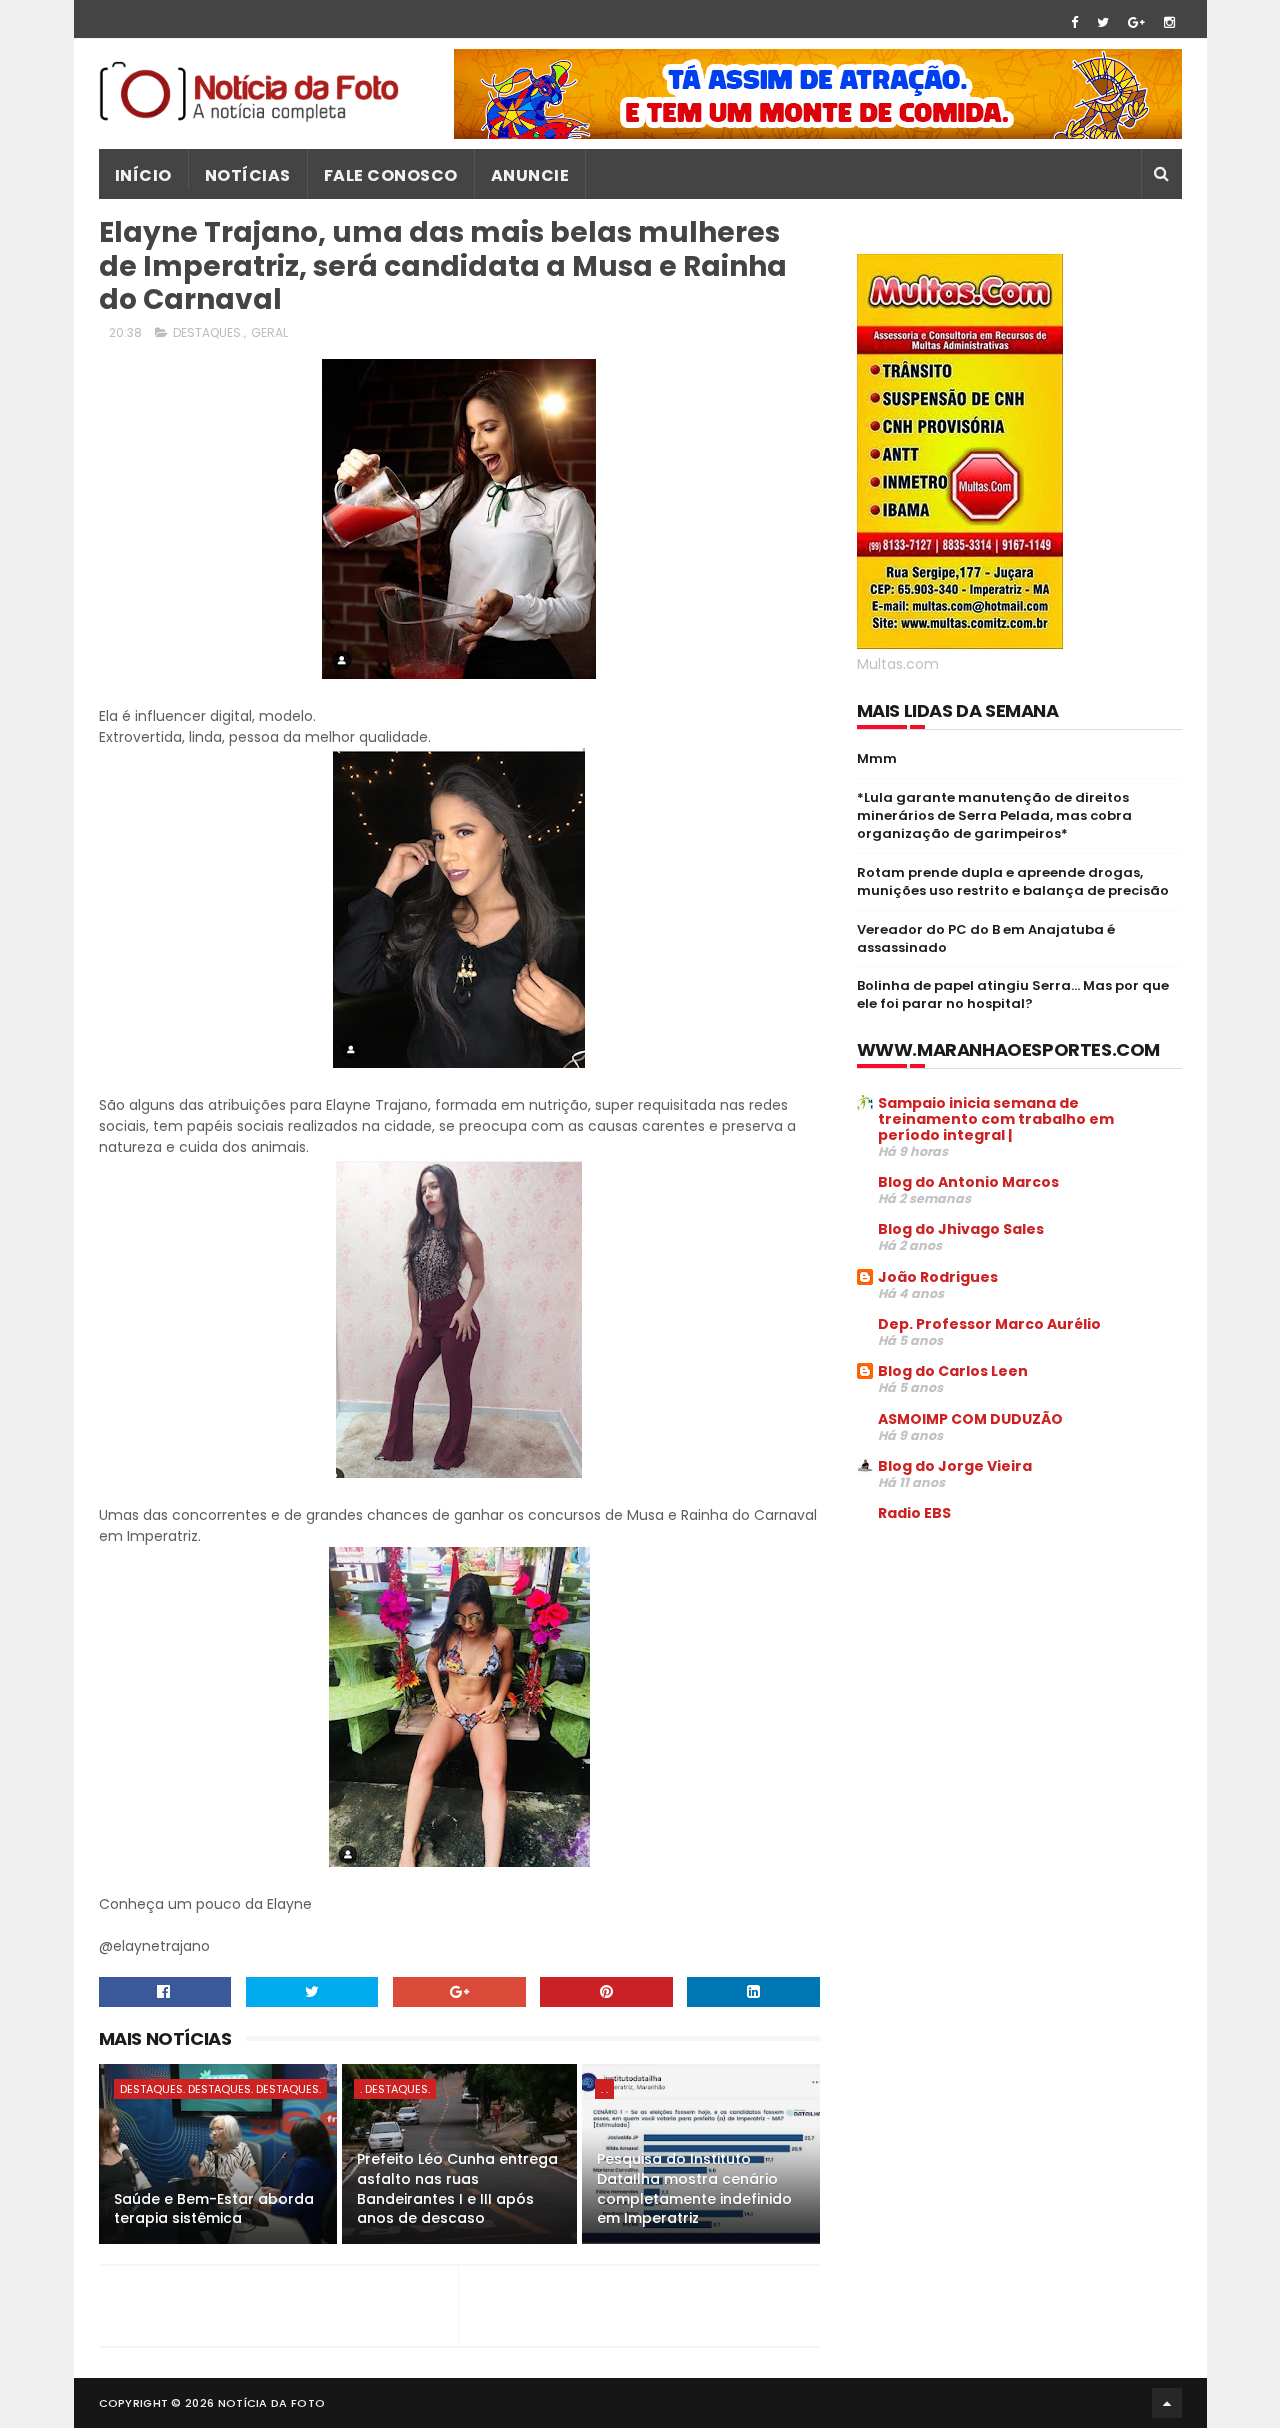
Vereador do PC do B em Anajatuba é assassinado (986, 938)
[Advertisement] (1025, 1690)
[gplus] (1136, 22)
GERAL (269, 332)
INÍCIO (143, 175)
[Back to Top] (1167, 2403)
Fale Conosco (391, 175)
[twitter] (1103, 22)
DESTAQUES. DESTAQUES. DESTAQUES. (220, 2089)
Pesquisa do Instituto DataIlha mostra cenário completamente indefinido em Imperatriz (694, 2188)
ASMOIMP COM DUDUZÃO (970, 1419)
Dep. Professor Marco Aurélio (989, 1324)
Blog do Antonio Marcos (968, 1182)
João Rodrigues (938, 1277)
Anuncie (530, 175)
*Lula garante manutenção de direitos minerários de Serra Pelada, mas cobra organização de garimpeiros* (994, 815)
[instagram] (1169, 22)
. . (604, 2089)
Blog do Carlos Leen (953, 1371)
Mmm (877, 758)
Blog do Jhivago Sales (961, 1229)
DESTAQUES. (208, 332)
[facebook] (1074, 22)
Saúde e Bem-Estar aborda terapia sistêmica (214, 2209)
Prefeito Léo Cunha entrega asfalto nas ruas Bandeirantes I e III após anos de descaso (457, 2188)
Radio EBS (914, 1513)
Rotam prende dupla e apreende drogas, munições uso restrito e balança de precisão (1013, 881)
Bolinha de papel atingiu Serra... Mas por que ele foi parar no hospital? (1013, 994)
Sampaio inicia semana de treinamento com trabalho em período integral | (996, 1119)
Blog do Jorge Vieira (955, 1466)
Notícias (248, 175)
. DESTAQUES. (395, 2089)
